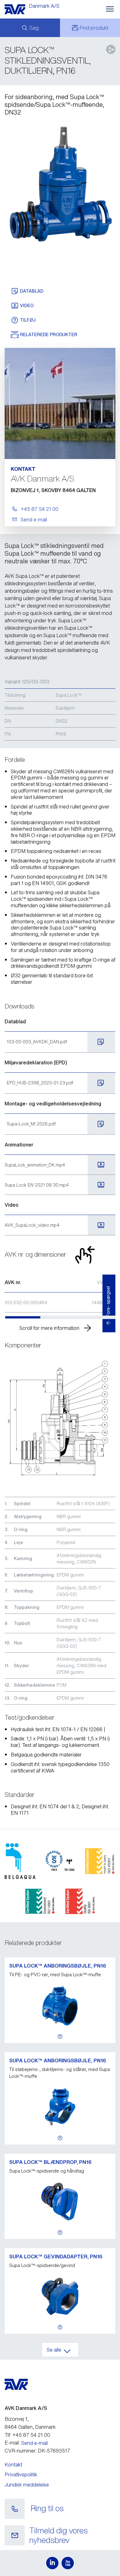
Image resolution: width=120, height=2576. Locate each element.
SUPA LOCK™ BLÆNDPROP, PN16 (50, 2162)
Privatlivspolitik (21, 2474)
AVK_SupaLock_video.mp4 (32, 1225)
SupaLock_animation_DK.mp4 (35, 1165)
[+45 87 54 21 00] (15, 2509)
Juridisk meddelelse (27, 2485)
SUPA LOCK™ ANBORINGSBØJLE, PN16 (58, 1966)
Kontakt (13, 2465)
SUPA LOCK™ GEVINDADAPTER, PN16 (56, 2257)
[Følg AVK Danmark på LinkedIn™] (52, 2563)
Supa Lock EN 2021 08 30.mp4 (37, 1185)
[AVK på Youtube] (68, 2563)
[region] (60, 1296)
